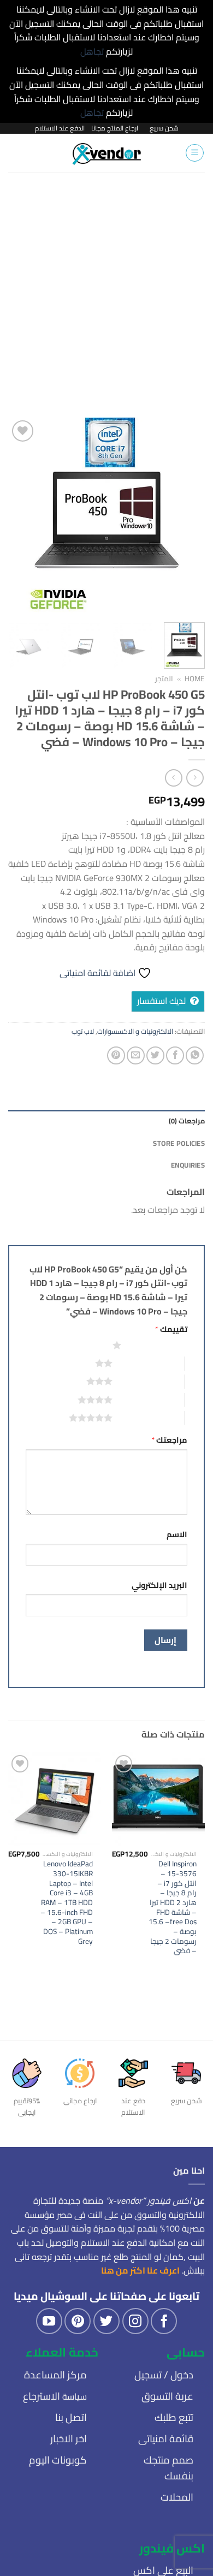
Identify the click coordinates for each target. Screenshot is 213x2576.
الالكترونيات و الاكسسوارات (135, 1031)
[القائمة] (195, 153)
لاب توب (83, 1031)
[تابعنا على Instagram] (135, 2321)
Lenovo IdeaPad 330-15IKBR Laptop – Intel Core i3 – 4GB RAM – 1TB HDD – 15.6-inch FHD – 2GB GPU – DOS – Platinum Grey (67, 1903)
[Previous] (187, 516)
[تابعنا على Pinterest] (78, 2321)
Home (195, 679)
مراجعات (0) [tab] (187, 1121)
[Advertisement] (106, 284)
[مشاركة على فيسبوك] (175, 1055)
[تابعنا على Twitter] (106, 2321)
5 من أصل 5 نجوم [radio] (148, 1418)
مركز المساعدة (55, 2375)
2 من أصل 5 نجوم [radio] (148, 1363)
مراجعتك (169, 1440)
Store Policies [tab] (179, 1143)
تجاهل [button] (92, 51)
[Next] (18, 516)
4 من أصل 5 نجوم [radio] (148, 1400)
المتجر (164, 679)
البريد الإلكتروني (159, 1585)
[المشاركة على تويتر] (155, 1055)
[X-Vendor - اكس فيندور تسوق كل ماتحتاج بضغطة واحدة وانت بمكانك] (107, 153)
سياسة (55, 2396)
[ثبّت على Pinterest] (116, 1055)
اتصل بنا (71, 2417)
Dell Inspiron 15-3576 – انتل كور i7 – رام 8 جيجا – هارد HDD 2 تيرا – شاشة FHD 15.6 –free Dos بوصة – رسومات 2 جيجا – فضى (173, 1908)
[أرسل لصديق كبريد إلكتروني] (136, 1055)
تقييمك (171, 1329)
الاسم (177, 1534)
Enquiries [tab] (188, 1165)
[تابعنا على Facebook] (164, 2321)
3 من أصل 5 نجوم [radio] (148, 1381)
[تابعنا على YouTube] (49, 2321)
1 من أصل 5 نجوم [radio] (157, 1345)
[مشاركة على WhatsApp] (195, 1055)
